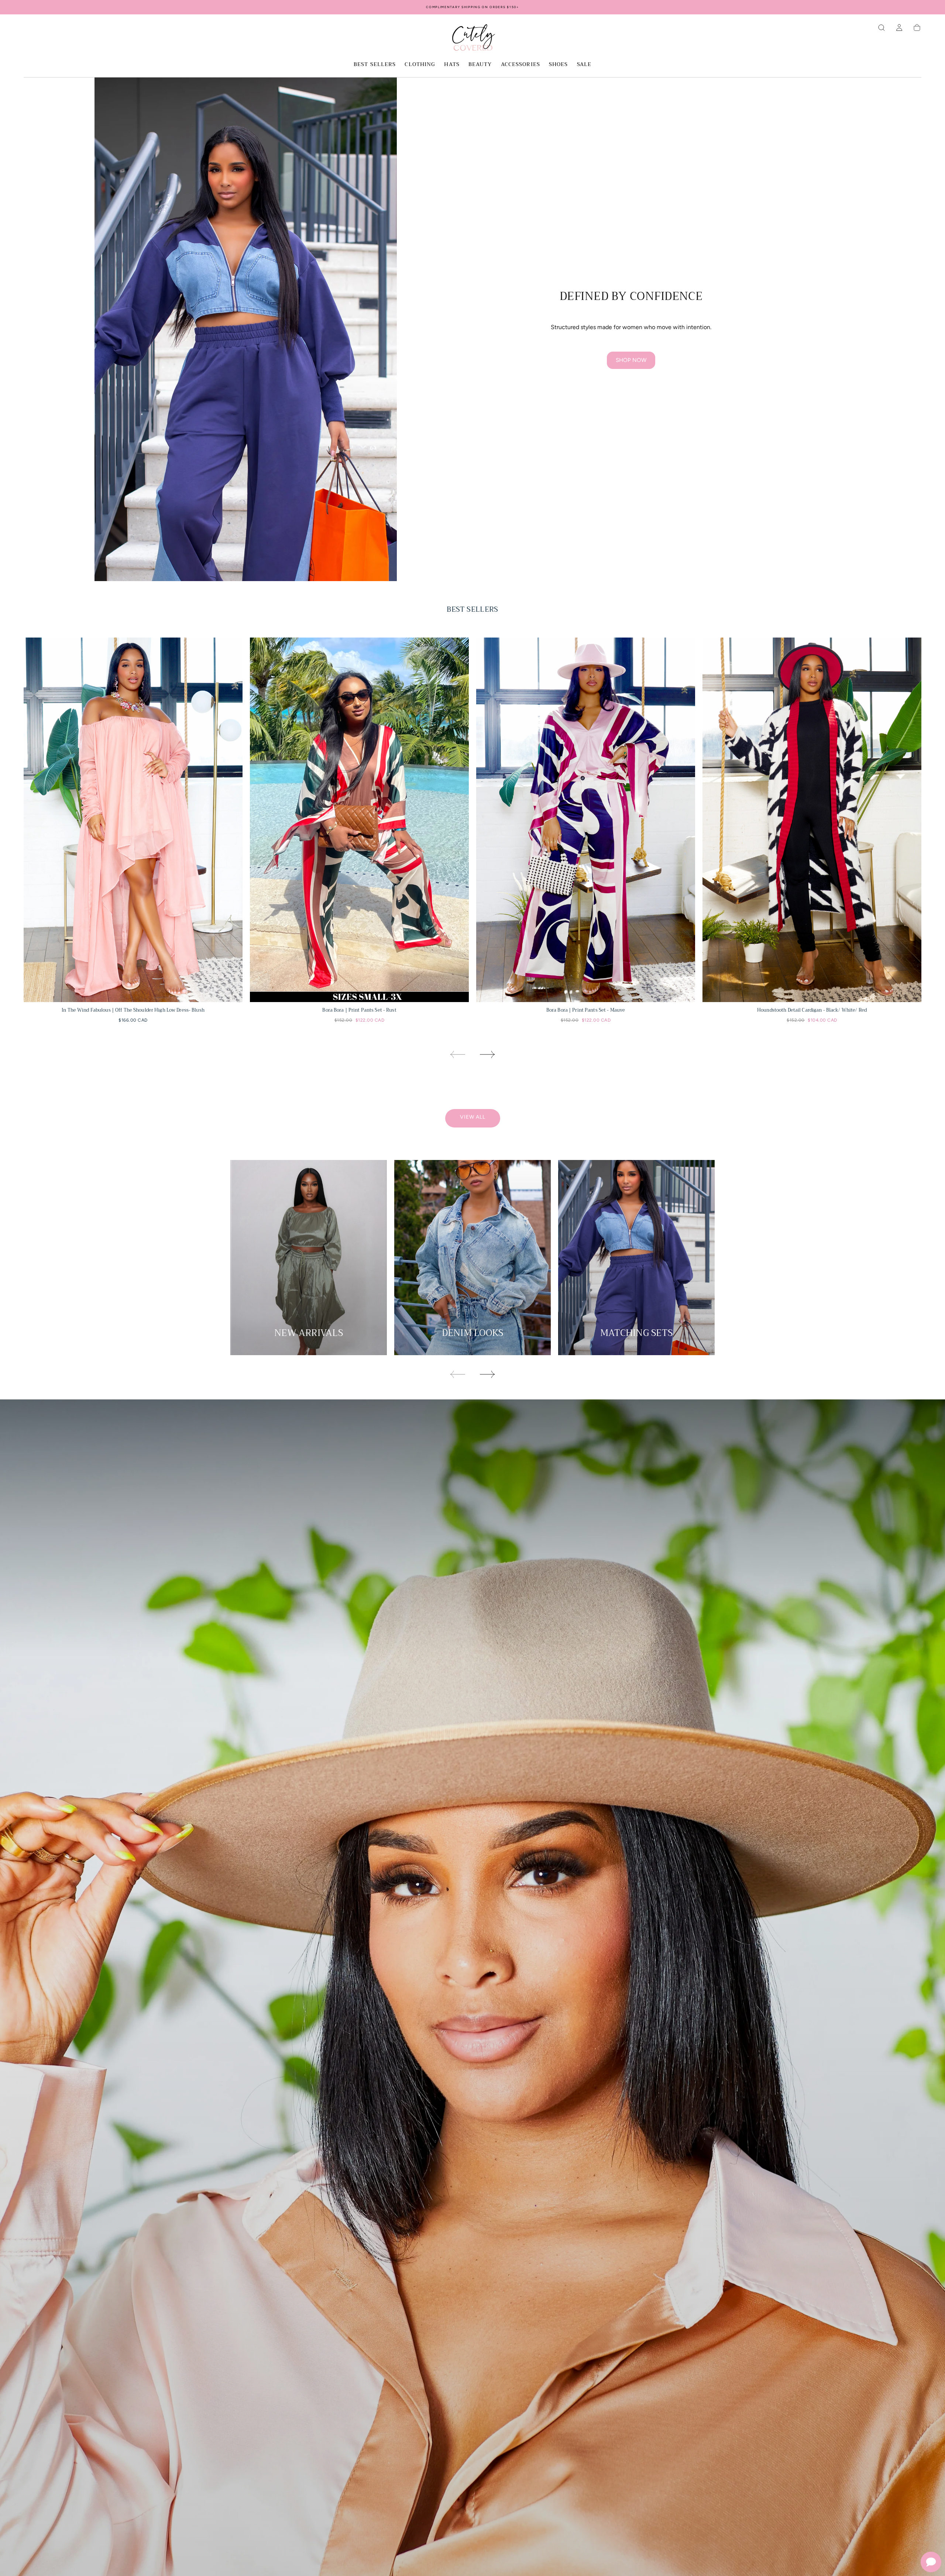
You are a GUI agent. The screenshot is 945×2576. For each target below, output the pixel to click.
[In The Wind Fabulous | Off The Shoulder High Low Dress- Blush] (133, 820)
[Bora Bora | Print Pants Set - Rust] (359, 820)
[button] (882, 28)
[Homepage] (472, 39)
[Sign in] (899, 28)
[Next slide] (488, 1054)
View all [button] (473, 1117)
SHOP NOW (631, 360)
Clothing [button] (420, 65)
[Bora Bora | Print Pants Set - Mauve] (586, 820)
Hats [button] (452, 65)
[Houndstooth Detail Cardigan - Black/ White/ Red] (812, 820)
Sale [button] (584, 65)
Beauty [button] (480, 65)
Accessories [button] (520, 65)
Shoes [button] (559, 65)
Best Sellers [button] (375, 65)
